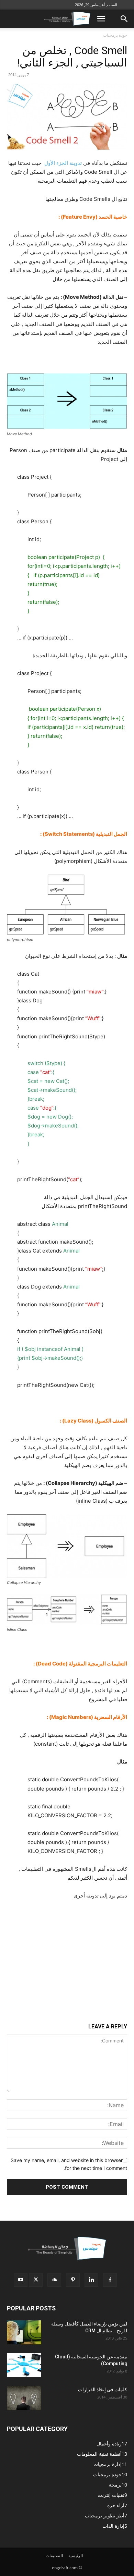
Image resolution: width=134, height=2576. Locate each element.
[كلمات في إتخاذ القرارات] (24, 2398)
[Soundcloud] (54, 2280)
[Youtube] (21, 2280)
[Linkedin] (91, 2280)
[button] (101, 19)
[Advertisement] (67, 1952)
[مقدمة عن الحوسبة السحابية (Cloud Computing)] (24, 2365)
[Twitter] (36, 2280)
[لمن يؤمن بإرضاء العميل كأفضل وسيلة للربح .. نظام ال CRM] (24, 2332)
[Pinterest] (73, 2280)
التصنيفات (54, 2556)
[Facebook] (110, 2280)
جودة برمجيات (115, 35)
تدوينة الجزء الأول (62, 163)
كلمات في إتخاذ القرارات (103, 2390)
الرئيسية (76, 2556)
